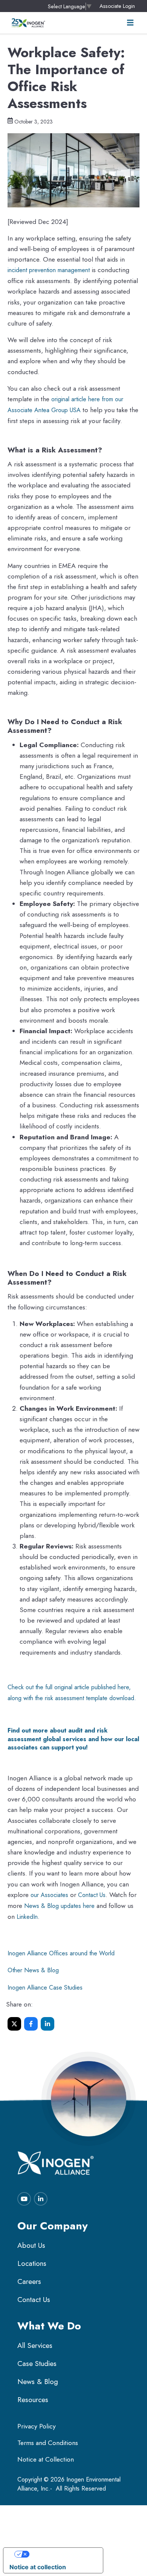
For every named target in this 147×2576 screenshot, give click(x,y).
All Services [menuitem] (35, 2345)
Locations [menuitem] (32, 2263)
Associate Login (117, 6)
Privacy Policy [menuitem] (37, 2426)
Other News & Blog (33, 1970)
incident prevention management (49, 270)
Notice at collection (38, 2567)
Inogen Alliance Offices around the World (61, 1953)
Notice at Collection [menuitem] (46, 2459)
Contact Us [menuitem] (34, 2300)
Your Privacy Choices (61, 2554)
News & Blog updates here (59, 1906)
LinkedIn (27, 1917)
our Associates (49, 1895)
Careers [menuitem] (29, 2281)
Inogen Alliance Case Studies (45, 1988)
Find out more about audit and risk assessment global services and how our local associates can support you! (73, 1739)
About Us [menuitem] (31, 2245)
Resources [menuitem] (33, 2400)
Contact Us (92, 1895)
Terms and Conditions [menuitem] (48, 2443)
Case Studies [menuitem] (37, 2364)
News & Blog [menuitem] (38, 2382)
